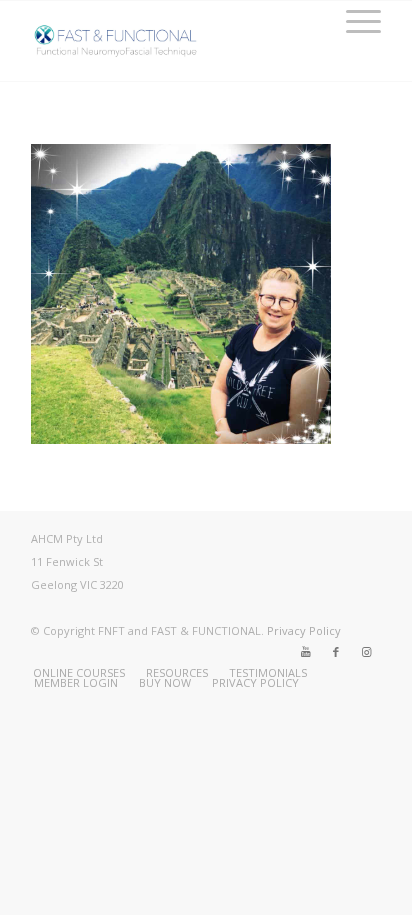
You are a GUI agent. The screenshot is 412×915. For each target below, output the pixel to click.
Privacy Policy (304, 630)
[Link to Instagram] (366, 652)
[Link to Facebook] (336, 652)
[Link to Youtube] (306, 652)
